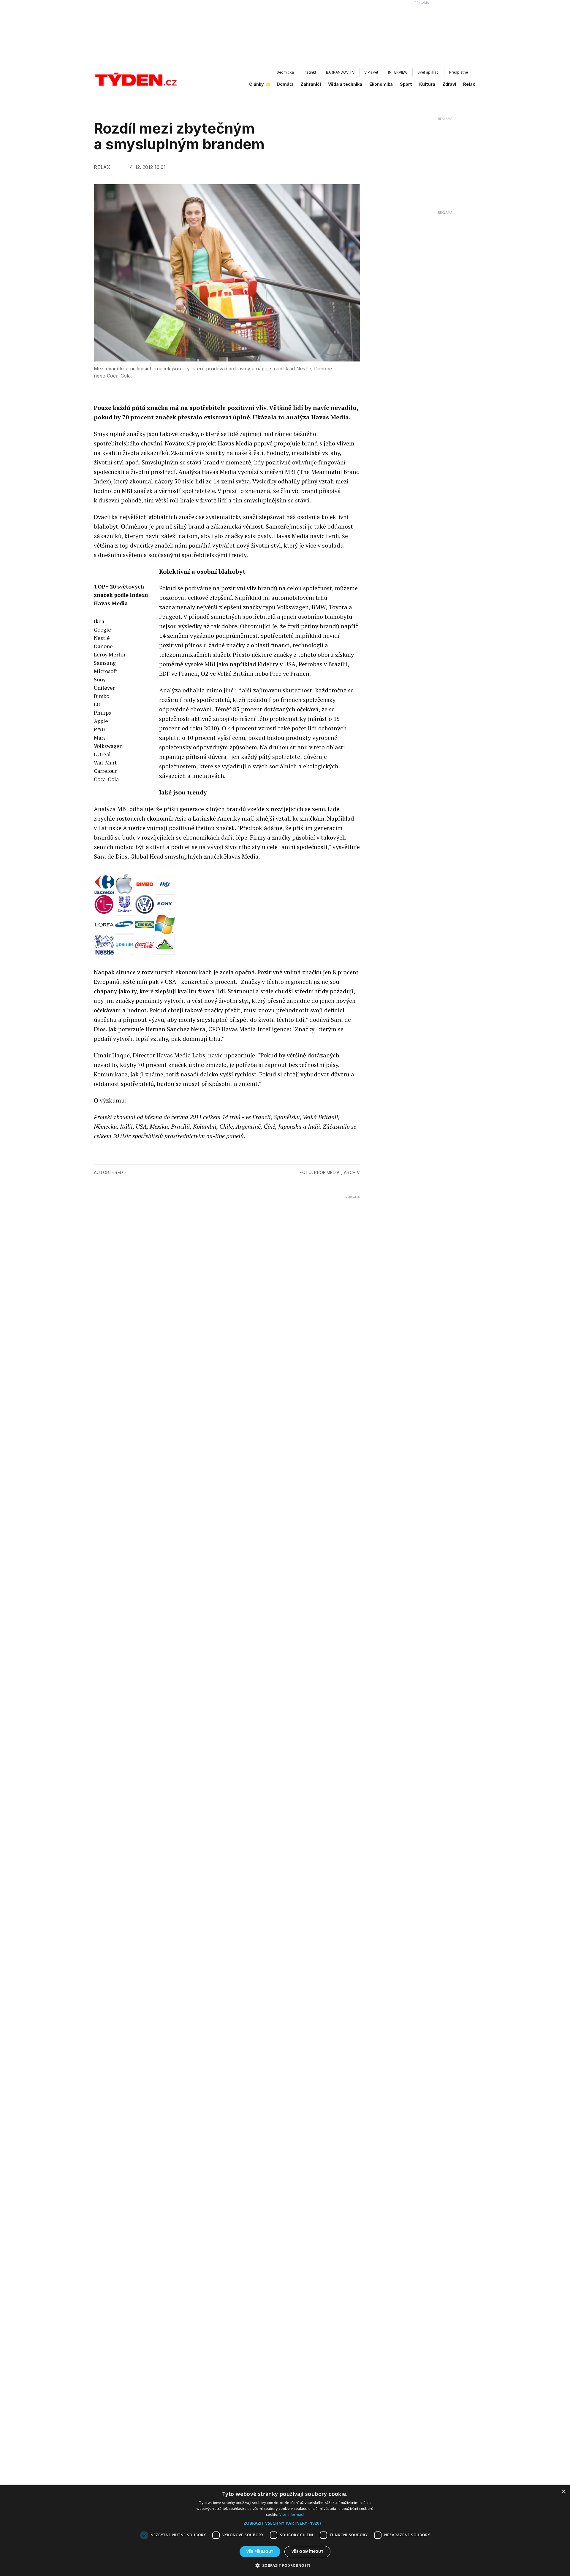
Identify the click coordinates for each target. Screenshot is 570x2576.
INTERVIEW (398, 72)
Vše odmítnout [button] (307, 2552)
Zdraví (449, 84)
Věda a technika (345, 84)
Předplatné (459, 72)
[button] (285, 2523)
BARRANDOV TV (340, 72)
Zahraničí (311, 84)
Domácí (285, 84)
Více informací (292, 2514)
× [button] (563, 2492)
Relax (469, 84)
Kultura (427, 84)
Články (256, 84)
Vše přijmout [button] (260, 2552)
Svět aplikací (428, 72)
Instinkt (310, 72)
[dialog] (285, 2531)
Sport (406, 84)
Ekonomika (381, 84)
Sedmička (285, 72)
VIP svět (371, 72)
